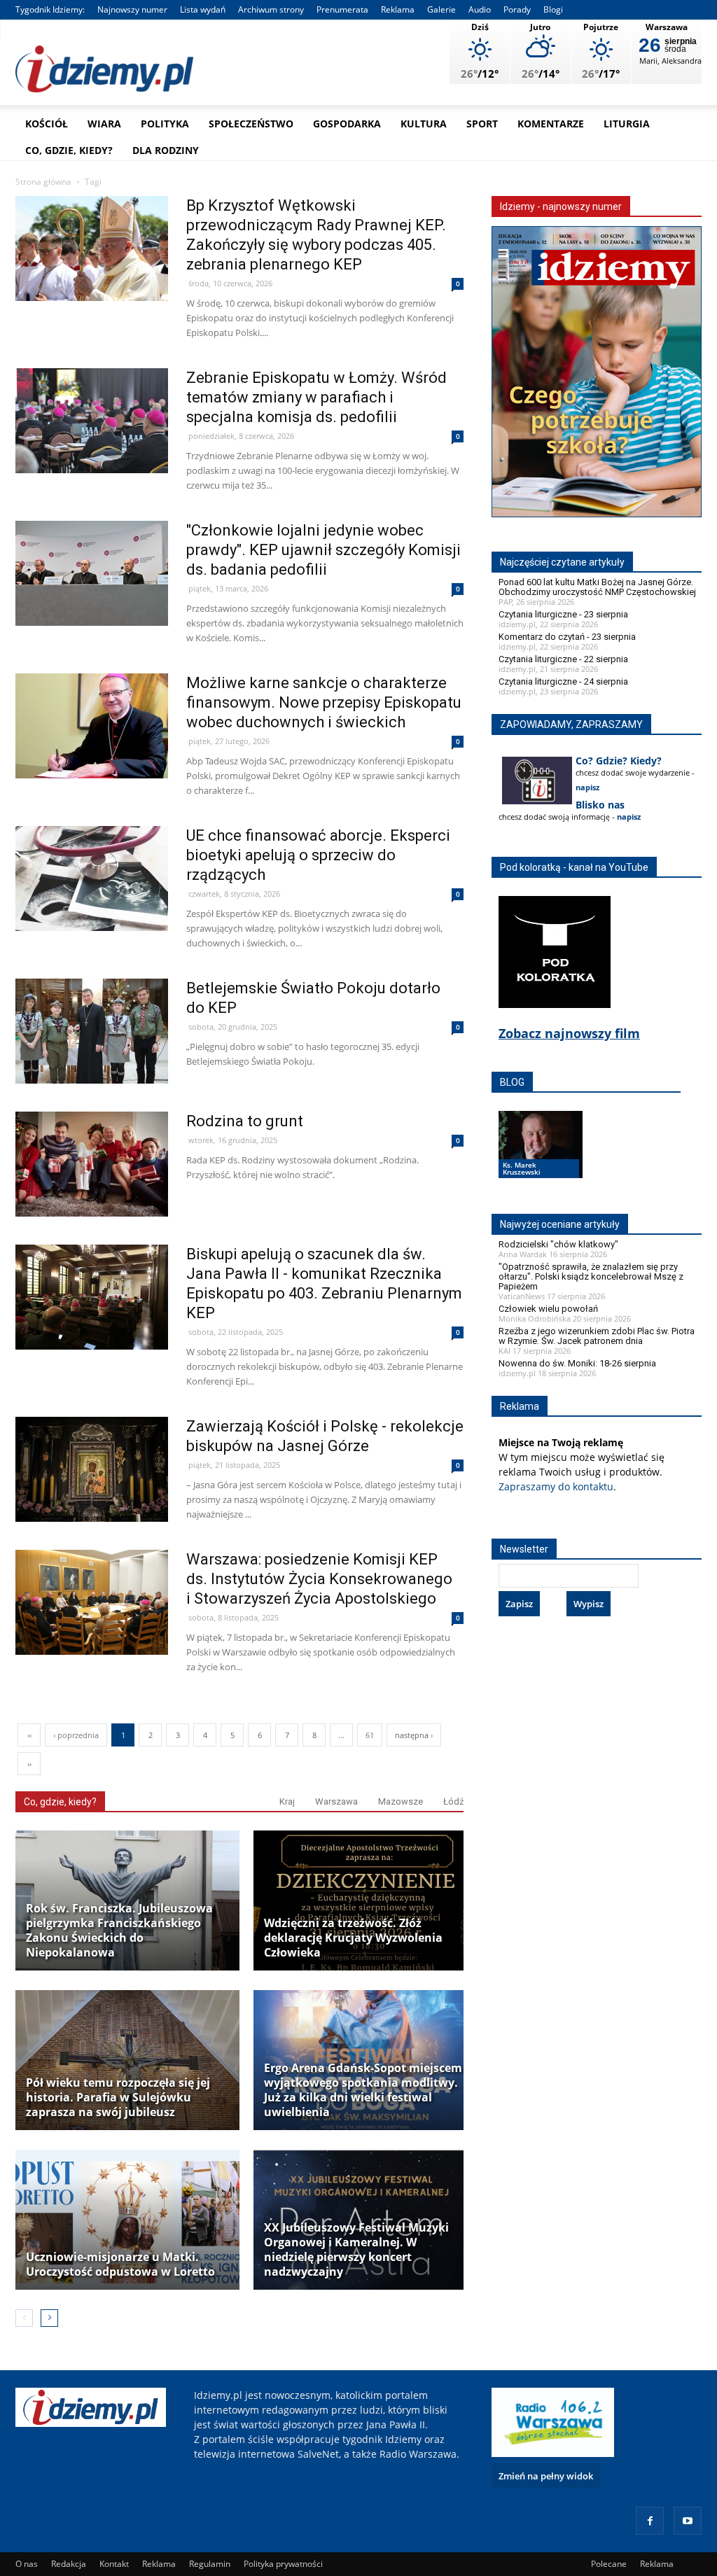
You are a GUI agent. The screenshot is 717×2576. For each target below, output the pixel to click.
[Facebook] (650, 2521)
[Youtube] (688, 2521)
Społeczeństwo (251, 124)
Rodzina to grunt (245, 1121)
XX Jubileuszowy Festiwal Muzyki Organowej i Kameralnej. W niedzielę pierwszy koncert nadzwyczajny (356, 2250)
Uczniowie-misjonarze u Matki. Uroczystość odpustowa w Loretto (120, 2264)
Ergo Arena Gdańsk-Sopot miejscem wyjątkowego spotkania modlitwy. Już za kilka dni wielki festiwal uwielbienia (363, 2090)
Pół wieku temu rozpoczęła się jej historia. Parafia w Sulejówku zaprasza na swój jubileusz (118, 2098)
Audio (480, 9)
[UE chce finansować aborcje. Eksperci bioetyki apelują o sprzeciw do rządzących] (92, 908)
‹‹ (29, 1735)
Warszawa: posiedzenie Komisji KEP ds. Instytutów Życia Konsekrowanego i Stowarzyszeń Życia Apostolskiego (319, 1579)
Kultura (424, 124)
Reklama (398, 9)
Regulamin (210, 2564)
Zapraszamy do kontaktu (556, 1486)
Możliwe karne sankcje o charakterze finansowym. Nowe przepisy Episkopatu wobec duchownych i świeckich (324, 702)
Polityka (165, 124)
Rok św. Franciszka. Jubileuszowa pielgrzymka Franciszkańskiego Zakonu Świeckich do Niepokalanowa (119, 1931)
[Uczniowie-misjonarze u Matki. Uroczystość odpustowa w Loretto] (127, 2220)
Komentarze (551, 124)
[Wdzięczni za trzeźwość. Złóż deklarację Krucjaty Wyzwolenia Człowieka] (366, 1900)
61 (370, 1735)
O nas (27, 2564)
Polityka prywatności (283, 2564)
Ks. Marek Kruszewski (522, 1168)
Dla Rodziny (166, 150)
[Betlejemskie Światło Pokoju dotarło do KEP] (92, 1061)
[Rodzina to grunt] (92, 1194)
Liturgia (627, 124)
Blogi (553, 9)
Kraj (287, 1801)
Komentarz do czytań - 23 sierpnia (567, 637)
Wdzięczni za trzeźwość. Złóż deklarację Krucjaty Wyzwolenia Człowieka (353, 1938)
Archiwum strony (271, 9)
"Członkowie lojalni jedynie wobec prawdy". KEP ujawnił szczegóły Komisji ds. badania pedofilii (323, 550)
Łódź (453, 1801)
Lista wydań (203, 9)
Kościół (47, 124)
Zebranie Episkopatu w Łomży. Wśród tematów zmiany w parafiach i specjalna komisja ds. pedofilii (316, 397)
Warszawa (336, 1801)
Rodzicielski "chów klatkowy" (558, 1244)
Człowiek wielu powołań (548, 1309)
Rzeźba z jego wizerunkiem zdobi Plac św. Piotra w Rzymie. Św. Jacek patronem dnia (597, 1336)
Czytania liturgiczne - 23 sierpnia (563, 614)
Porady (517, 9)
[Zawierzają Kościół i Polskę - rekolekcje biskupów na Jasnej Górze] (92, 1499)
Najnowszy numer (132, 9)
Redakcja (69, 2564)
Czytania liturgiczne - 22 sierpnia (563, 659)
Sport (482, 124)
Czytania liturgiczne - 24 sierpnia (563, 681)
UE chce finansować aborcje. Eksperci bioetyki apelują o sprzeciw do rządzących (318, 855)
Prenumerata (342, 9)
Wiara (104, 124)
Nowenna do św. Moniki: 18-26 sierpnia (577, 1363)
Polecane (609, 2564)
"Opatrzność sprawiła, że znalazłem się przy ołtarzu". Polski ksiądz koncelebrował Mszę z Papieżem (591, 1276)
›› (29, 1764)
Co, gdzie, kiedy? (69, 150)
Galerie (441, 9)
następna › (414, 1735)
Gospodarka (347, 124)
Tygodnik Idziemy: (50, 9)
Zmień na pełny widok (546, 2476)
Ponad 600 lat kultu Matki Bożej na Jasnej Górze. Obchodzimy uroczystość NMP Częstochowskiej (597, 587)
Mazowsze (401, 1801)
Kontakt (114, 2564)
